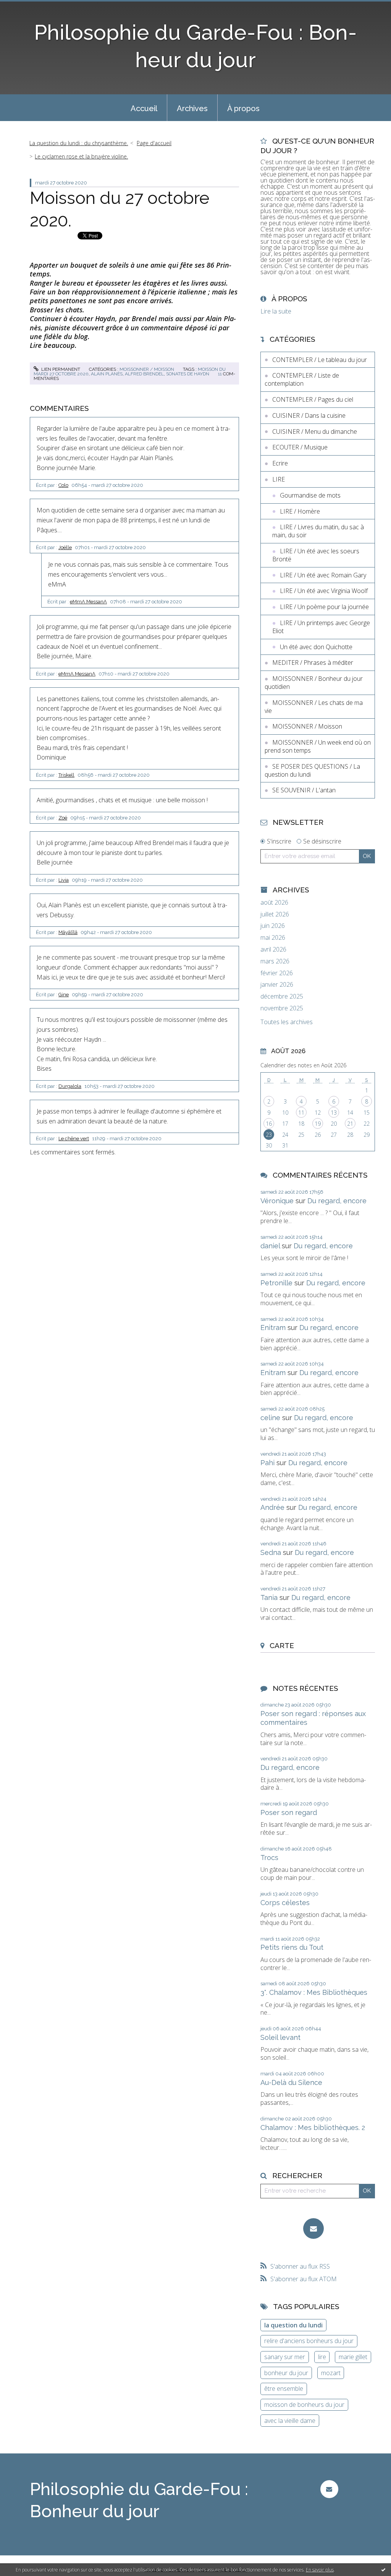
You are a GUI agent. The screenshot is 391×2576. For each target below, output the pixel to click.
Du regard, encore (337, 1201)
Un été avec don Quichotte (316, 647)
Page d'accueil (154, 143)
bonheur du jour (286, 2373)
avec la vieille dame (290, 2421)
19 (318, 1124)
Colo (63, 485)
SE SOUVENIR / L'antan (304, 790)
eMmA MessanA (88, 602)
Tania (269, 1597)
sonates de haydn (188, 374)
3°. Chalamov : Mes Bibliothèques (314, 1992)
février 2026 (277, 973)
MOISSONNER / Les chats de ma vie (314, 707)
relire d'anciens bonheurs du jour (309, 2341)
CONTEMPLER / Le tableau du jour (320, 360)
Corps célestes (285, 1903)
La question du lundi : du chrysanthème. (79, 143)
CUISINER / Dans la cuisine (309, 415)
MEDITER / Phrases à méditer (313, 663)
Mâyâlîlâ (68, 932)
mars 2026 (275, 961)
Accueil (144, 108)
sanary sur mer (285, 2357)
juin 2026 (273, 926)
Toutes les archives (287, 1022)
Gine (64, 995)
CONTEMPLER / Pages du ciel (313, 399)
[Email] (313, 2229)
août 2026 (274, 903)
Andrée (272, 1507)
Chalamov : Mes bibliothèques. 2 (313, 2128)
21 (350, 1124)
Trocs (269, 1858)
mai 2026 (273, 938)
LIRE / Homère (300, 511)
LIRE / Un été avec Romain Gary (323, 575)
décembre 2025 (282, 996)
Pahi (267, 1463)
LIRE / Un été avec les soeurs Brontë (316, 555)
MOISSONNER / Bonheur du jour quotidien (314, 683)
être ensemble (284, 2389)
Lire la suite (276, 311)
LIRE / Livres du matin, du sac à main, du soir (318, 531)
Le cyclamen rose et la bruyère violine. (81, 156)
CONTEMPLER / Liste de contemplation (302, 379)
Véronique (277, 1201)
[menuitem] (144, 108)
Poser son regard (289, 1812)
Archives (192, 108)
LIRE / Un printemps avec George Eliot (321, 627)
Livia (64, 880)
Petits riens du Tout (292, 1947)
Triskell (66, 775)
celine (270, 1418)
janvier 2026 (277, 985)
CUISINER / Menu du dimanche (315, 431)
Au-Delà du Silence (291, 2082)
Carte (282, 1645)
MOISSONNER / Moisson (147, 369)
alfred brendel (144, 374)
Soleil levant (280, 2037)
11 (301, 1113)
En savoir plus (320, 2570)
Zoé (63, 818)
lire (322, 2357)
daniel (270, 1246)
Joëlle (65, 547)
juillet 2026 (275, 914)
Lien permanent (60, 369)
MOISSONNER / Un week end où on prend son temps (318, 746)
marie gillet (353, 2357)
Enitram (273, 1328)
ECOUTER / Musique (300, 447)
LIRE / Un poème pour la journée (324, 607)
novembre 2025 (282, 1008)
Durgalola (70, 1086)
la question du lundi (293, 2325)
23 (269, 1135)
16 (269, 1124)
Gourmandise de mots (310, 495)
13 (334, 1113)
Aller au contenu (26, 7)
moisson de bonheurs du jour (304, 2405)
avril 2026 (273, 949)
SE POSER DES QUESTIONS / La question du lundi (312, 770)
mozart (331, 2373)
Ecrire (280, 463)
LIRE (279, 479)
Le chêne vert (74, 1139)
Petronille (276, 1283)
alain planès (107, 374)
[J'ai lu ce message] (383, 2570)
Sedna (271, 1552)
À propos (243, 108)
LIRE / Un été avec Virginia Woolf (324, 591)
